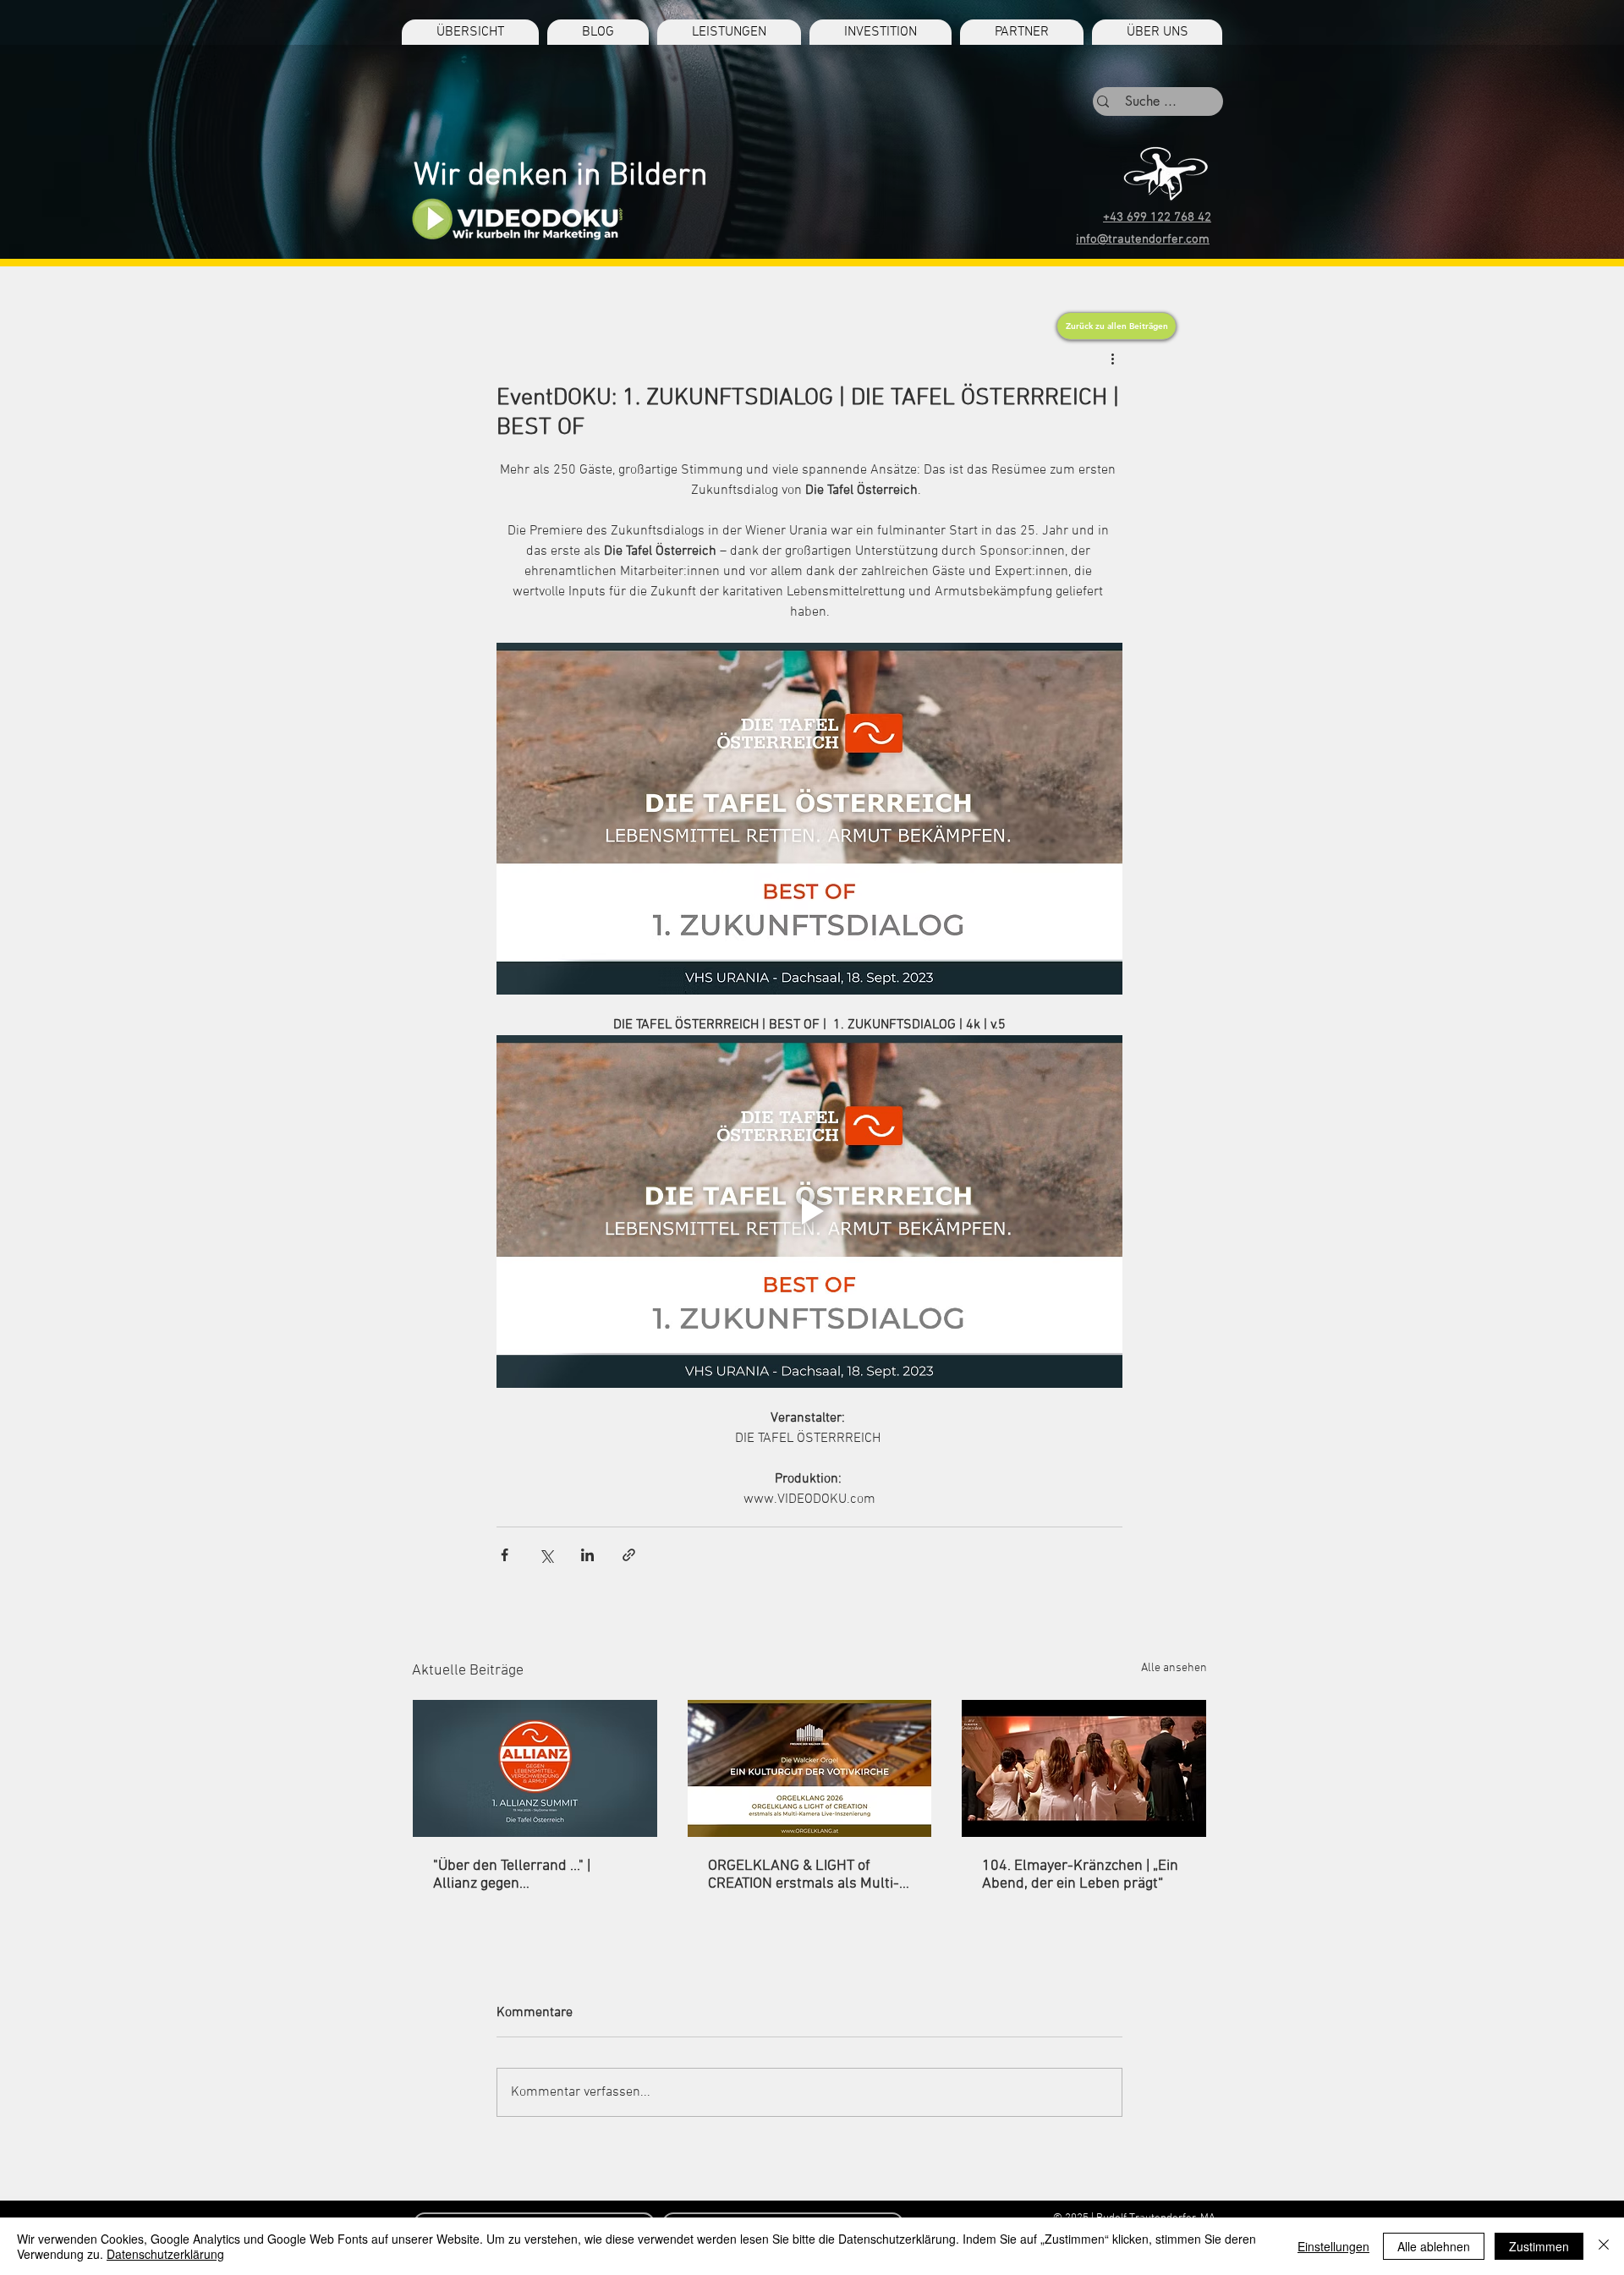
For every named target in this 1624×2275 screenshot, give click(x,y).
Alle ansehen (1174, 1668)
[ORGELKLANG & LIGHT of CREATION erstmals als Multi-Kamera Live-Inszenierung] (810, 1768)
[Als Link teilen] (629, 1555)
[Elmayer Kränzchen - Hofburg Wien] (1084, 1768)
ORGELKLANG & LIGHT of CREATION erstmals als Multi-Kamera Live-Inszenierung (804, 1875)
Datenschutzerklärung (165, 2254)
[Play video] (809, 1211)
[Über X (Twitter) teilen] (546, 1555)
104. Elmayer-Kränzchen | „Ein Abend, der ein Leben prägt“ (1080, 1875)
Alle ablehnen (1434, 2246)
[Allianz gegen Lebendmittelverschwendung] (535, 1768)
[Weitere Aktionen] (1112, 359)
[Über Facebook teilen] (505, 1555)
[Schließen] (1604, 2246)
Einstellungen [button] (1333, 2246)
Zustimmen (1539, 2246)
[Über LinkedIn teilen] (587, 1555)
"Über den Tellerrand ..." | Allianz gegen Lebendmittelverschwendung (528, 1875)
